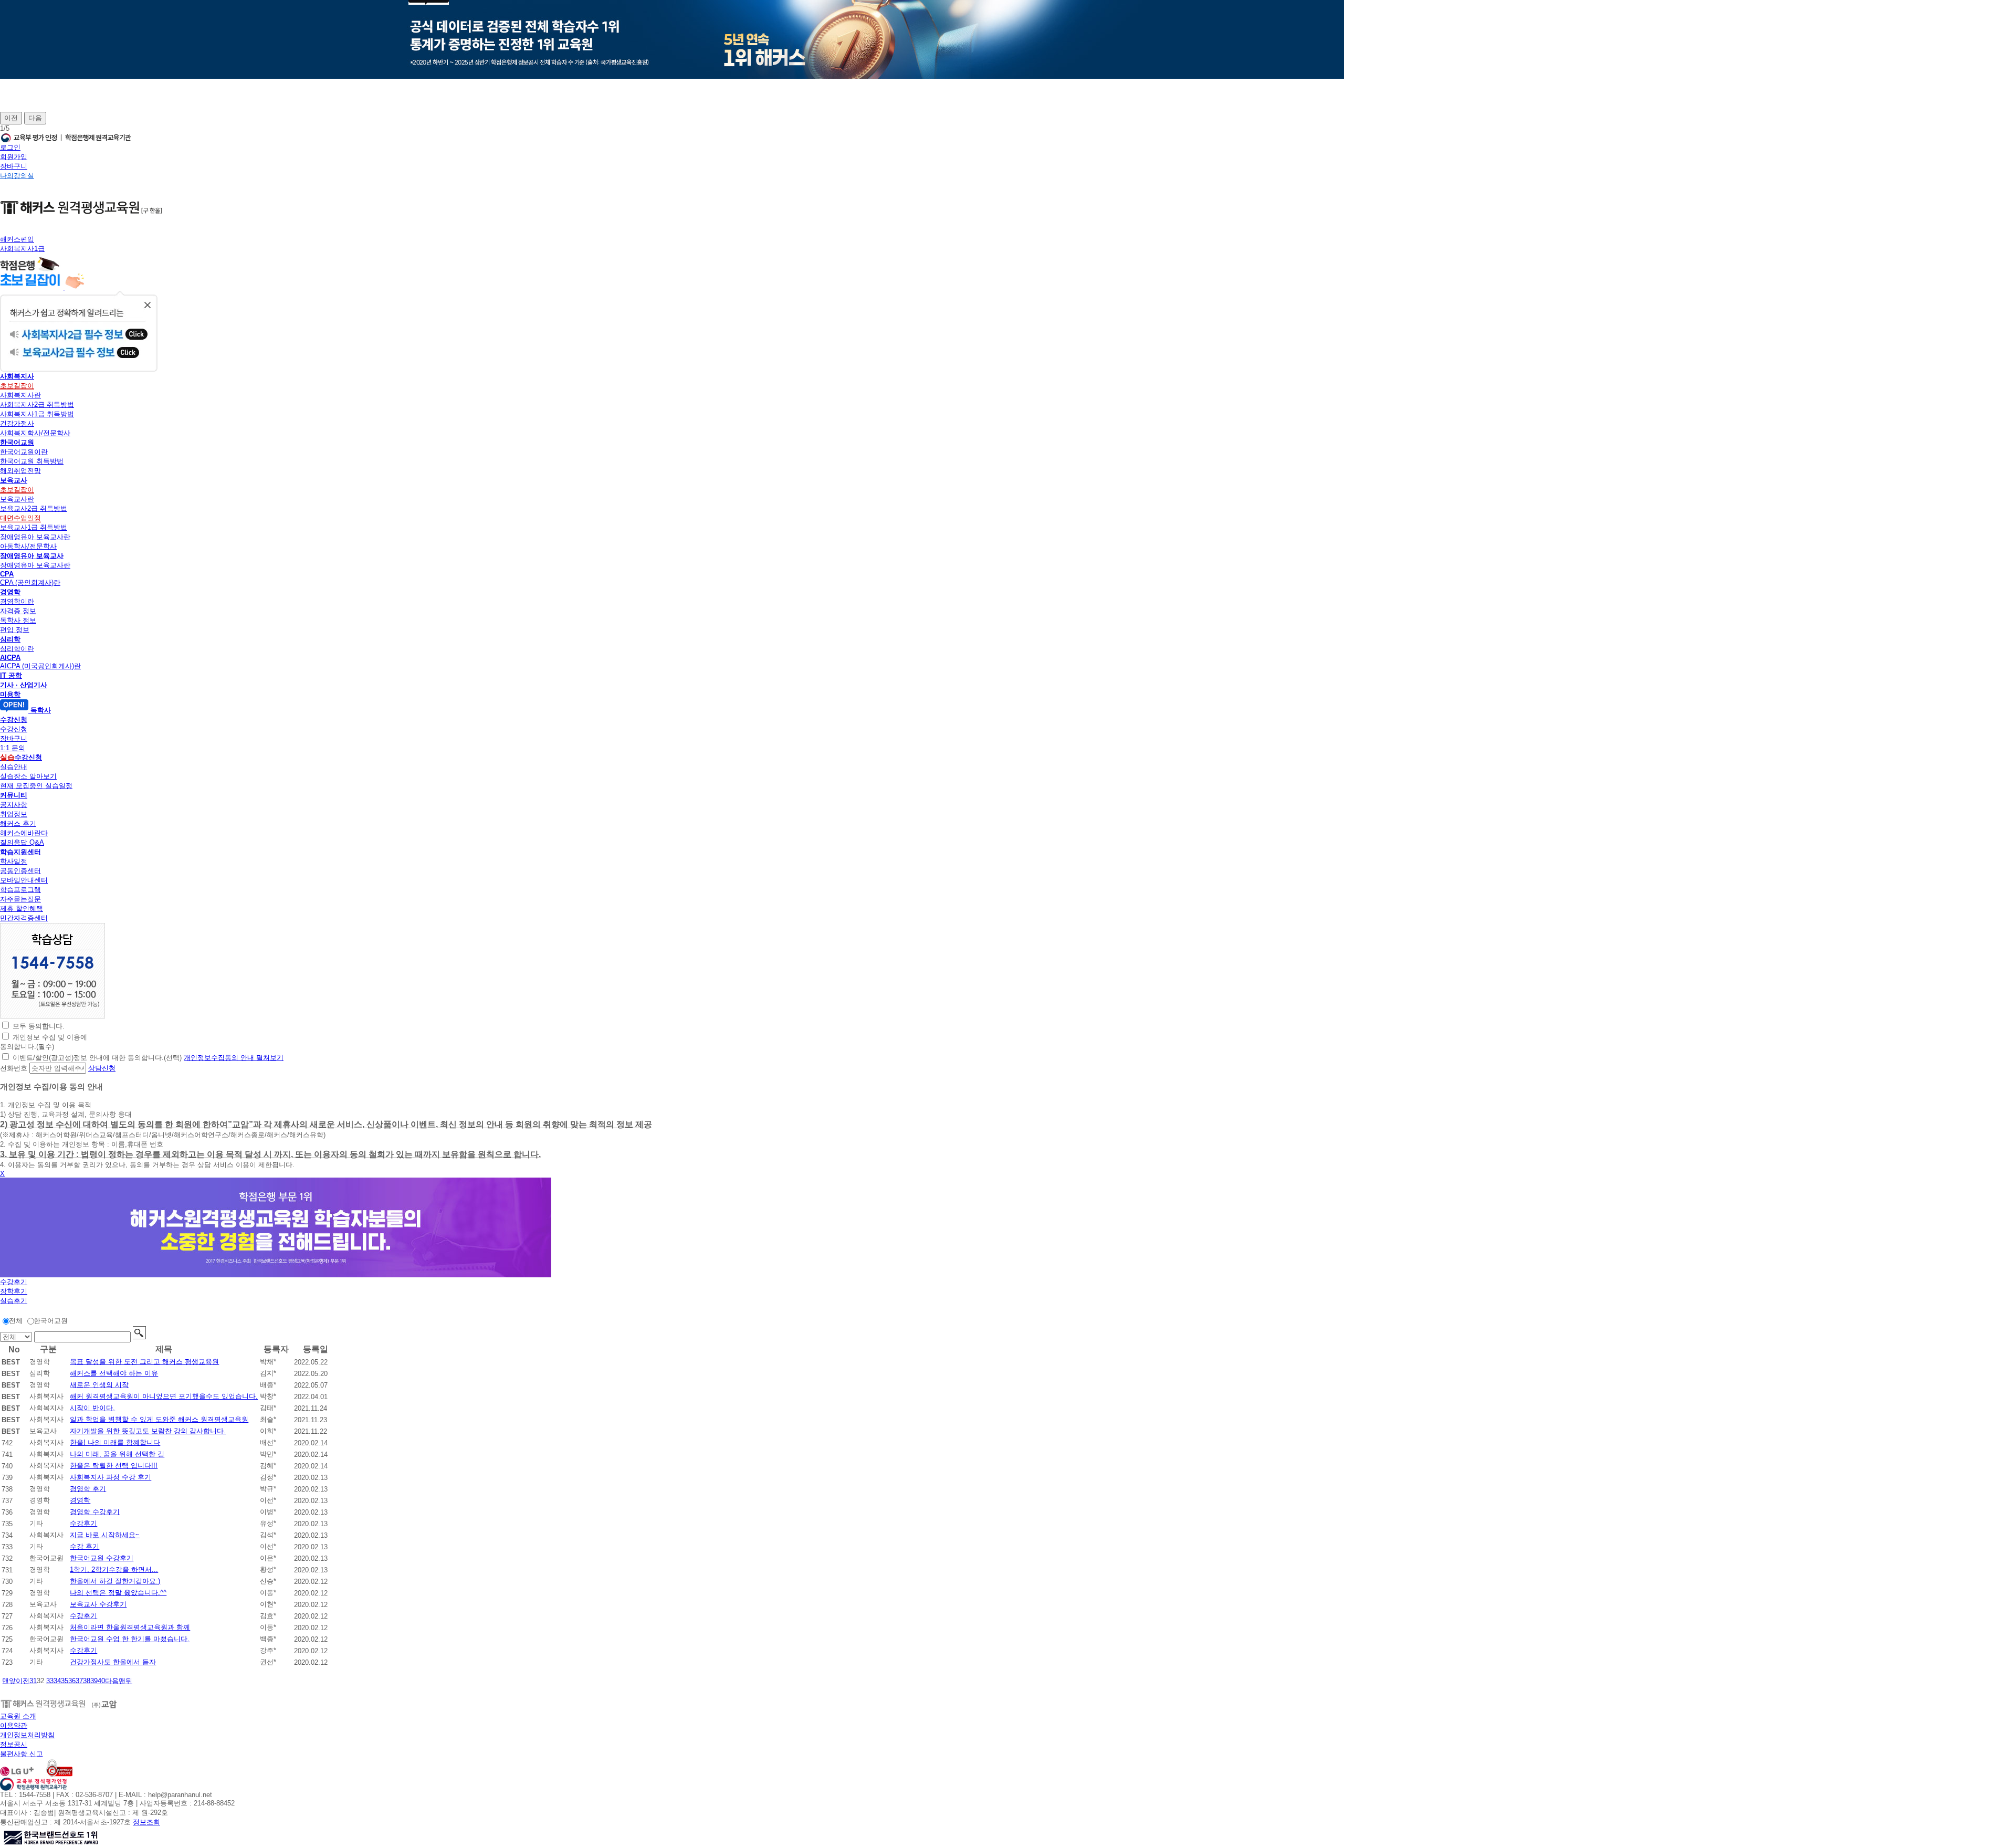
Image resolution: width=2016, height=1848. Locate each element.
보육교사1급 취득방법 (34, 527)
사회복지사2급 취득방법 (37, 405)
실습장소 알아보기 (28, 776)
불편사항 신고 (22, 1754)
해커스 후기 (18, 823)
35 (65, 1681)
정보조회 (146, 1822)
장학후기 (14, 1291)
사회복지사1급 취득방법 (37, 414)
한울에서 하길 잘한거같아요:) (115, 1581)
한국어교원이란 (24, 452)
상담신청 (102, 1068)
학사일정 (14, 861)
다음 (35, 118)
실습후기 (14, 1301)
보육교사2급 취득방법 (34, 508)
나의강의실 (17, 176)
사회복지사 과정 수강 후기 (111, 1477)
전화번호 (14, 1068)
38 (87, 1681)
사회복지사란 (20, 395)
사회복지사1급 (22, 249)
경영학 (80, 1500)
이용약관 (14, 1725)
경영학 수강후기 (95, 1512)
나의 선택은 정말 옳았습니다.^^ (118, 1593)
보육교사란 (17, 499)
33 (50, 1681)
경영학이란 (17, 601)
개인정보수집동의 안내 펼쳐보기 (234, 1058)
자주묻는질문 (20, 899)
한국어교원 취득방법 (32, 461)
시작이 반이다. (92, 1408)
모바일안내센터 (24, 880)
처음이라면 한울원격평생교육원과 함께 (130, 1627)
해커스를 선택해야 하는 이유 (114, 1373)
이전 (11, 118)
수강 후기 (85, 1546)
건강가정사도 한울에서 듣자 (113, 1662)
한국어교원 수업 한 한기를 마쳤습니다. (130, 1639)
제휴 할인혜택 (22, 909)
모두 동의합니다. (39, 1026)
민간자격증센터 (24, 918)
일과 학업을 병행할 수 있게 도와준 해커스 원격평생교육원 (159, 1419)
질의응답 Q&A (22, 842)
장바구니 (14, 166)
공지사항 (14, 805)
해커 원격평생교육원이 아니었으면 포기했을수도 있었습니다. (164, 1396)
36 (72, 1681)
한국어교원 (51, 1321)
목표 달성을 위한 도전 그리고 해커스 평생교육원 (144, 1362)
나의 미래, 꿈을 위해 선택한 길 (117, 1454)
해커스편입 (17, 239)
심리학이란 (17, 649)
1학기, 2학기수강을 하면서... (114, 1569)
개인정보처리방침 (27, 1735)
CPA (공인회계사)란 (30, 582)
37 (79, 1681)
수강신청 (14, 729)
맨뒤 (125, 1681)
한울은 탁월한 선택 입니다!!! (114, 1466)
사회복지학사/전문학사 (35, 433)
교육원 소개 (18, 1716)
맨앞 (9, 1681)
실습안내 (14, 767)
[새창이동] (52, 1016)
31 (33, 1681)
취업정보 (14, 814)
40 (101, 1681)
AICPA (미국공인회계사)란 (40, 666)
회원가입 (14, 157)
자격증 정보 (18, 611)
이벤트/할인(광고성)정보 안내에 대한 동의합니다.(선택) (97, 1058)
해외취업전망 (20, 471)
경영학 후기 (88, 1489)
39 (94, 1681)
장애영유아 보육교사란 (35, 537)
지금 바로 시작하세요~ (105, 1535)
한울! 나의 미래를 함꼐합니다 (115, 1442)
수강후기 (14, 1282)
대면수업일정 (20, 518)
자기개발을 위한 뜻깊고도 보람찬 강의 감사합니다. (148, 1431)
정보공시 (14, 1744)
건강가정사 (17, 423)
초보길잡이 (17, 386)
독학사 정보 (18, 620)
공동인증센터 (20, 871)
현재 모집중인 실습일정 (36, 786)
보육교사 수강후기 (98, 1604)
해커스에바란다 (24, 833)
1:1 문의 (13, 748)
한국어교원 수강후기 (102, 1558)
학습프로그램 (20, 890)
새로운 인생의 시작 (99, 1385)
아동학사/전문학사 (28, 546)
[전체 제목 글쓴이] (17, 1337)
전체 (16, 1321)
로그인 (10, 147)
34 (57, 1681)
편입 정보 (15, 630)
